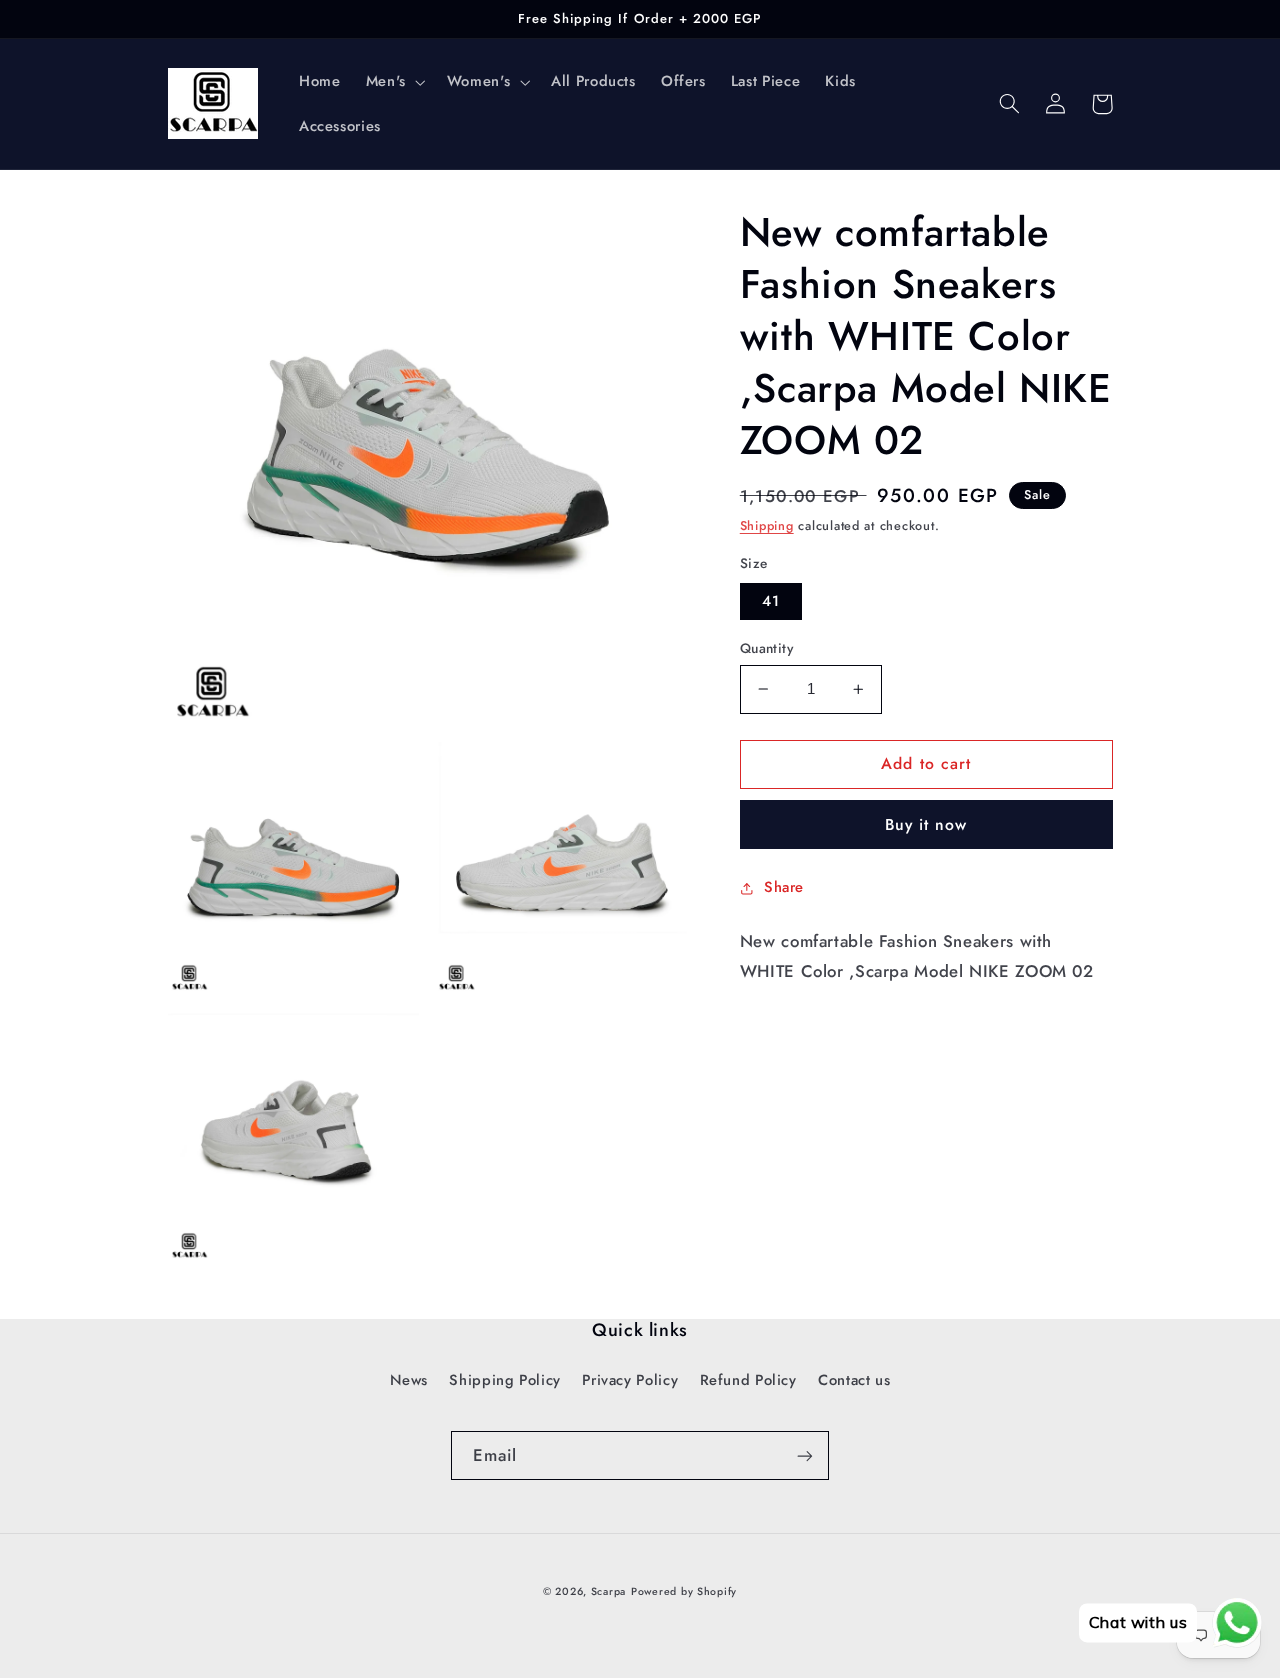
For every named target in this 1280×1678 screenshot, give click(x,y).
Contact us (854, 1380)
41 (771, 601)
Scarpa (608, 1591)
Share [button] (784, 887)
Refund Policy (748, 1380)
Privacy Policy (630, 1380)
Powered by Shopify (684, 1591)
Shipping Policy (504, 1380)
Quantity (766, 648)
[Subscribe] (805, 1455)
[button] (393, 82)
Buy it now (926, 824)
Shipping (767, 526)
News (409, 1380)
